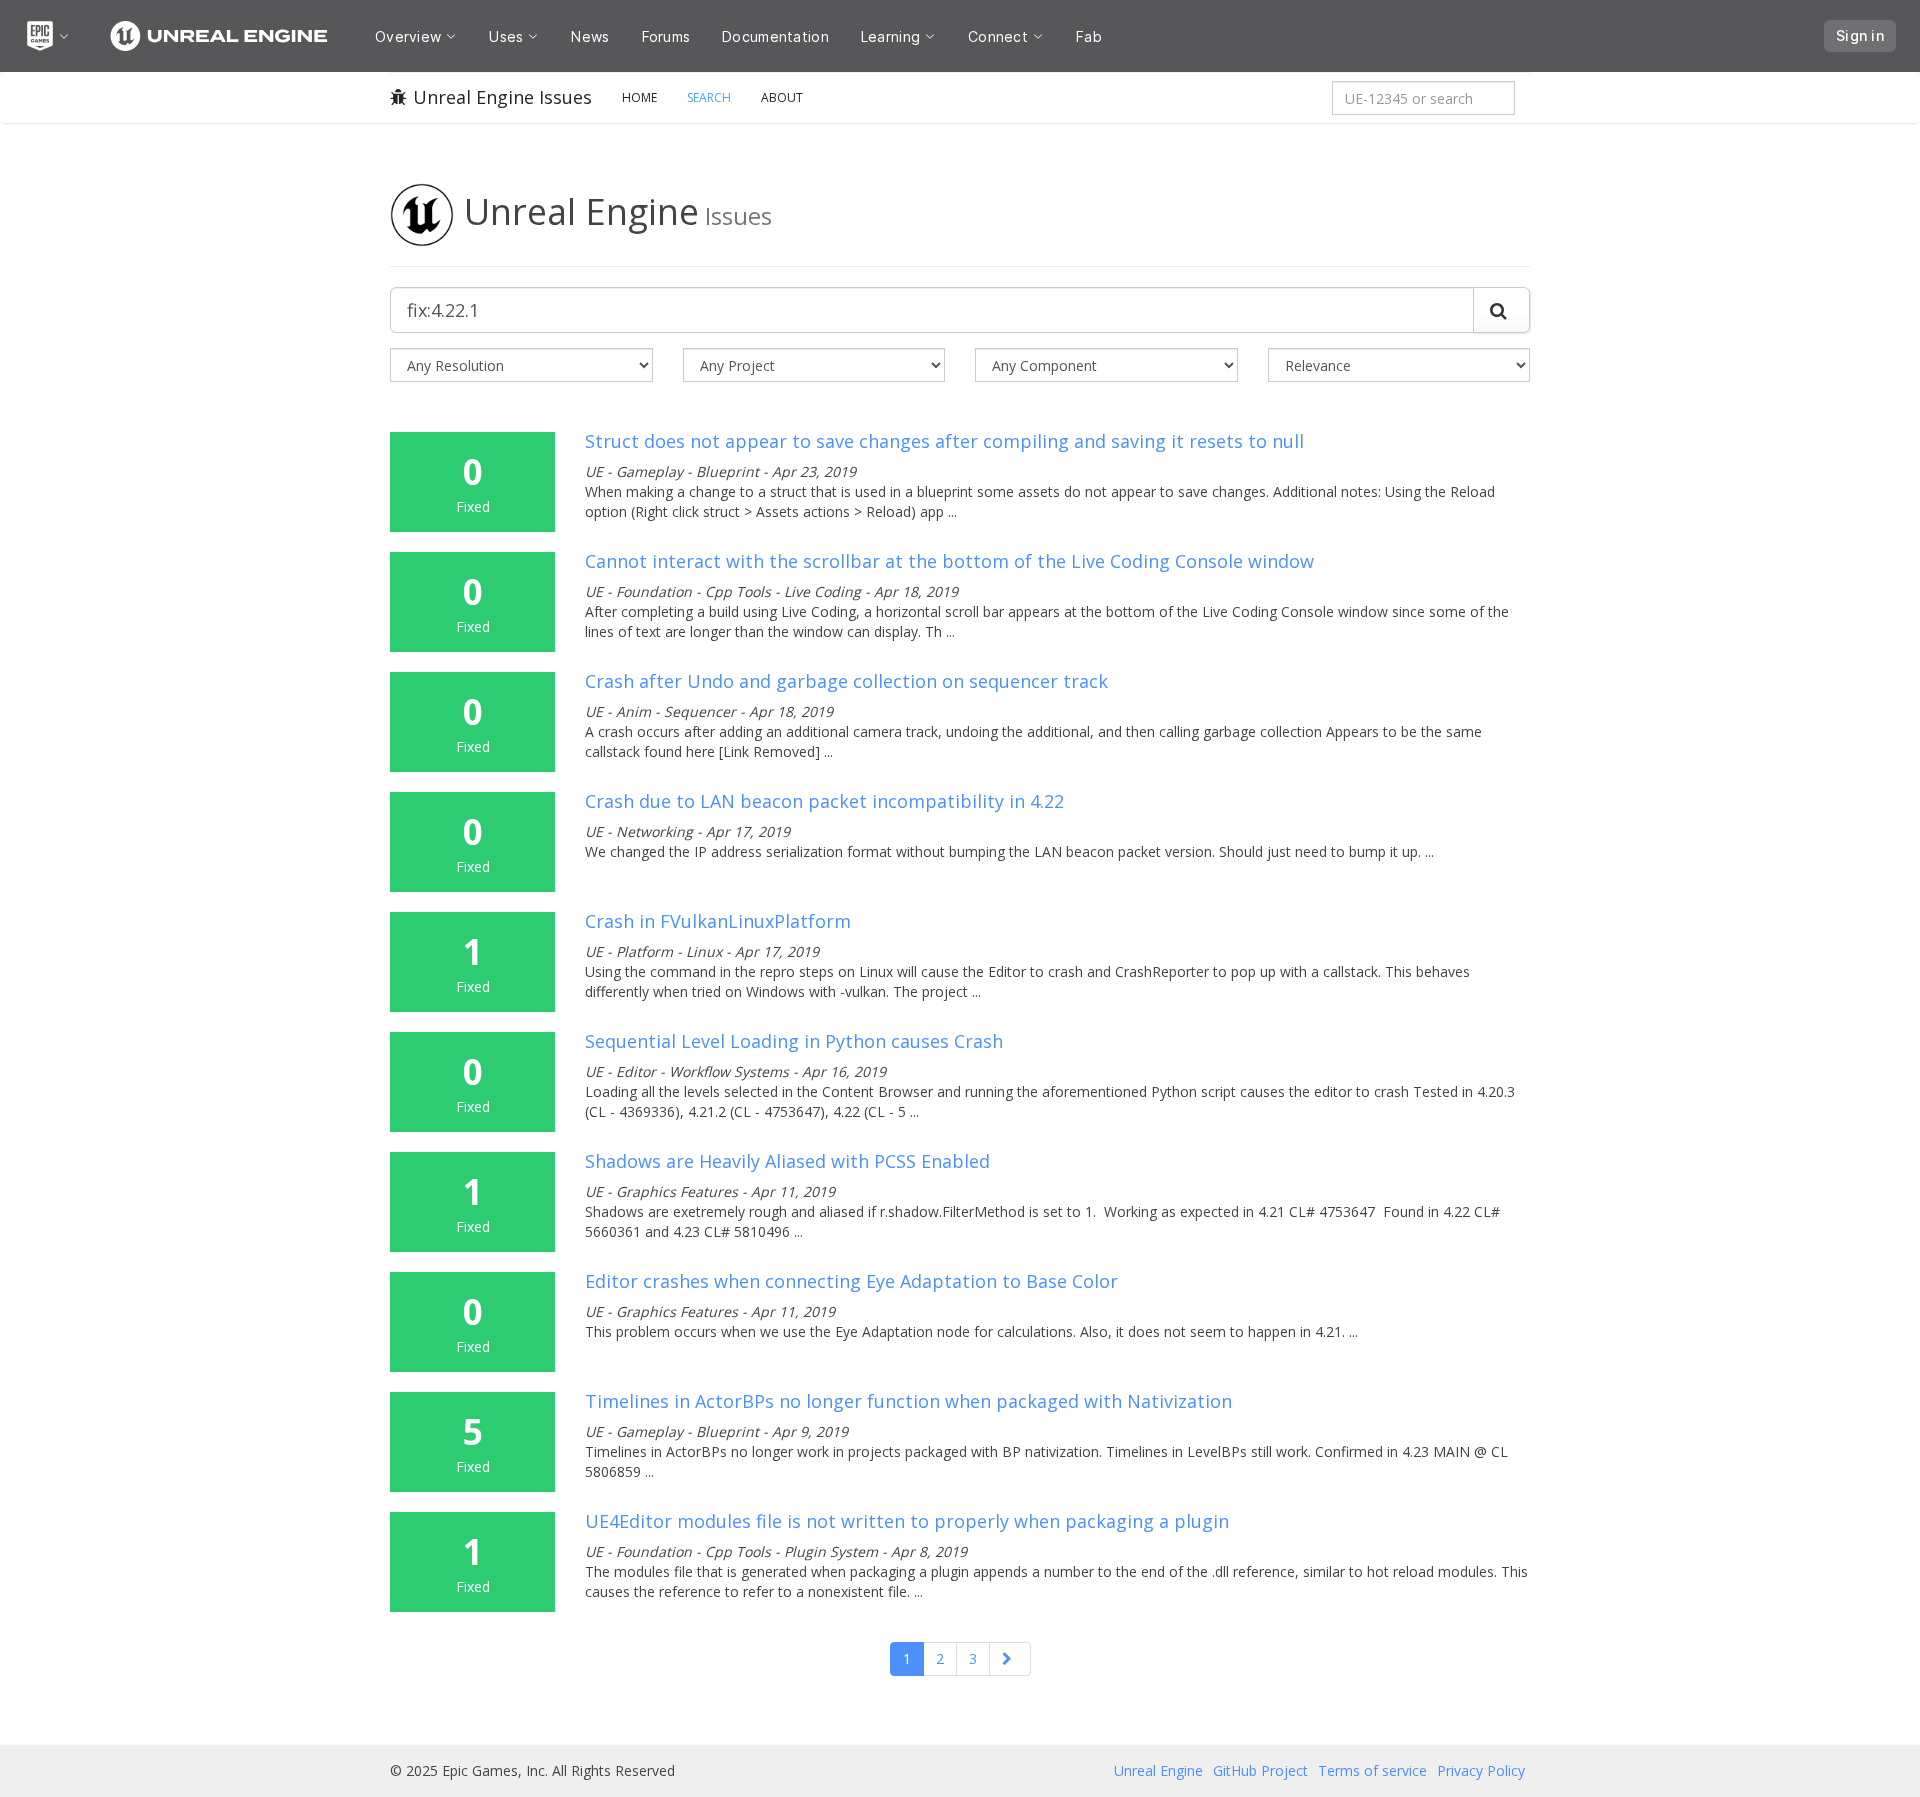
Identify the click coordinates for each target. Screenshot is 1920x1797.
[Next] (1010, 1659)
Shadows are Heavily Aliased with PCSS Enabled (787, 1161)
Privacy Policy (1481, 1770)
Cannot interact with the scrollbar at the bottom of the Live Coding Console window (949, 561)
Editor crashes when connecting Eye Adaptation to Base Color (851, 1281)
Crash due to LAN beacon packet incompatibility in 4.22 (824, 801)
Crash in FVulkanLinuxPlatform (718, 921)
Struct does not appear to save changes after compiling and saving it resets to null (944, 441)
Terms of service (1372, 1770)
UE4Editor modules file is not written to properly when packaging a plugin (907, 1521)
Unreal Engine (1158, 1770)
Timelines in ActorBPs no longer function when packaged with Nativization (908, 1401)
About (782, 97)
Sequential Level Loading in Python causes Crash (794, 1041)
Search (709, 97)
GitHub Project (1260, 1770)
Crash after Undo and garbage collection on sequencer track (846, 681)
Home (639, 97)
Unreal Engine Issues (502, 97)
